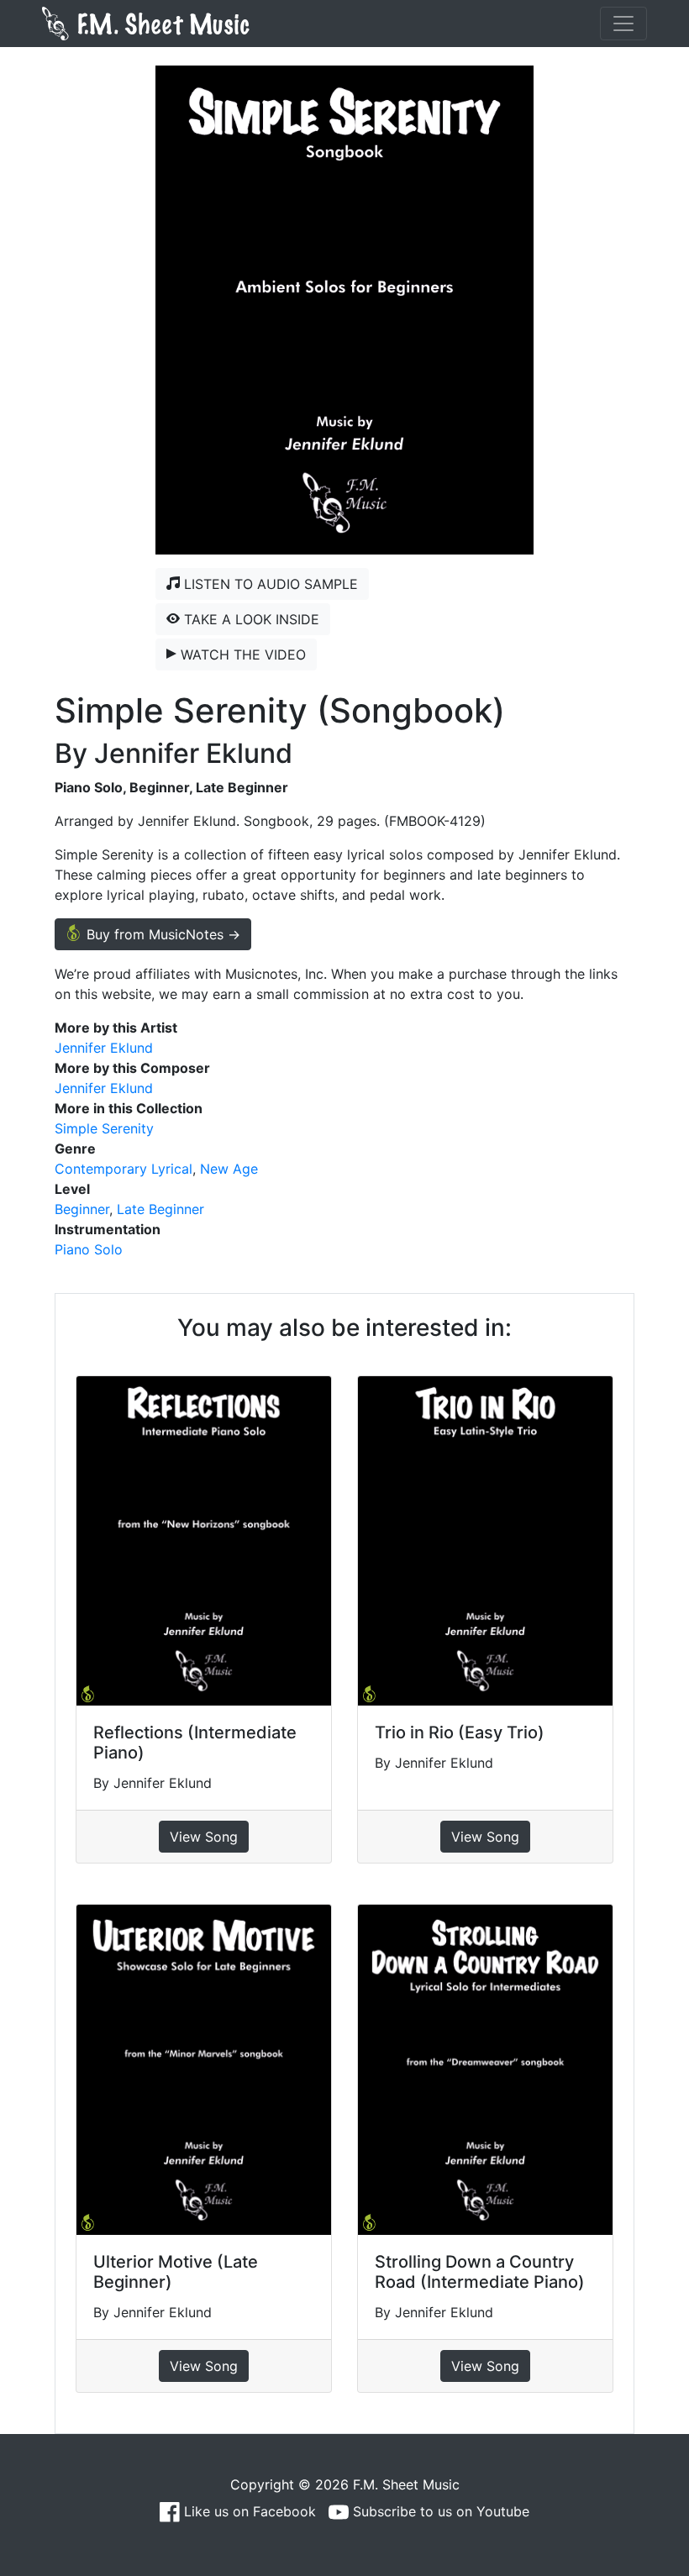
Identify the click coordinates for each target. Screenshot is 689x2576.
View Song (204, 1837)
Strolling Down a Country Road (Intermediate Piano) (480, 2272)
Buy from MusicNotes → (161, 934)
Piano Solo (89, 1249)
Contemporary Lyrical (124, 1169)
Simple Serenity (104, 1128)
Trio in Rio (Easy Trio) (460, 1732)
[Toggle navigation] (623, 24)
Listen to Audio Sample (269, 584)
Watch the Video (241, 655)
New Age (229, 1169)
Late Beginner (160, 1209)
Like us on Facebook (248, 2511)
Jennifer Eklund (104, 1048)
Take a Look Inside (250, 619)
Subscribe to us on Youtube (439, 2511)
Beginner (82, 1209)
